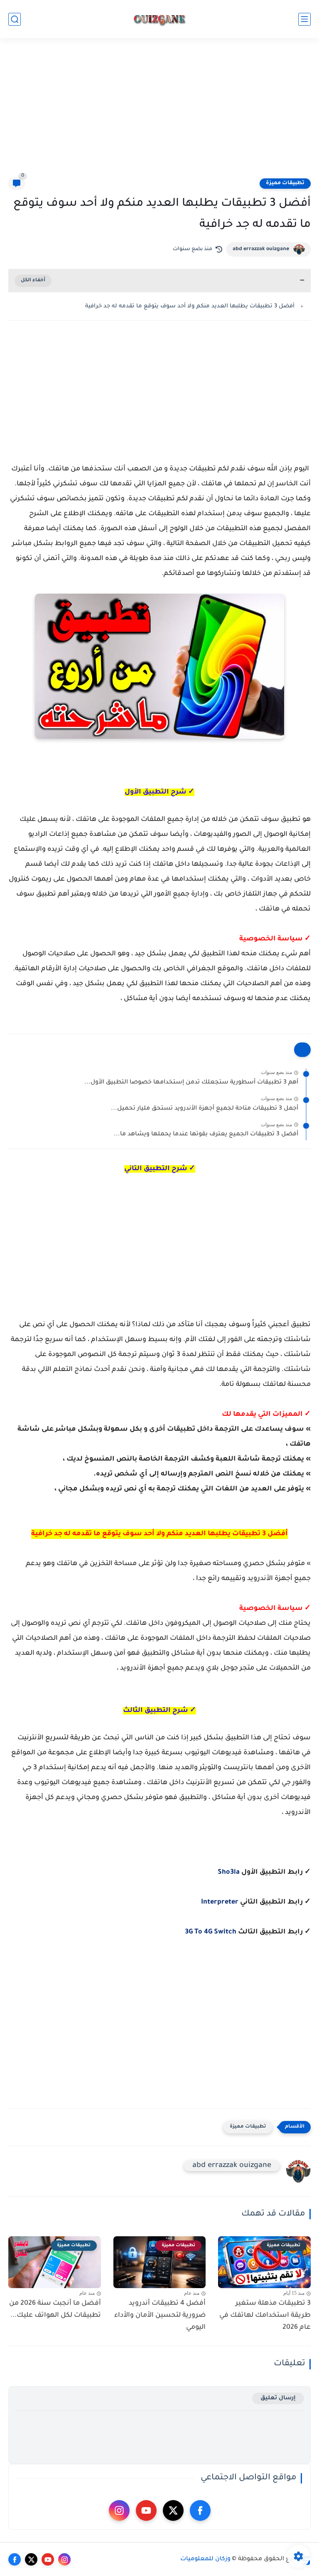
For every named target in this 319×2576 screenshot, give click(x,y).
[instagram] (119, 2510)
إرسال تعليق (278, 2398)
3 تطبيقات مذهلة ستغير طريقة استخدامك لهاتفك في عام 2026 (265, 2315)
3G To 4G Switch (211, 1932)
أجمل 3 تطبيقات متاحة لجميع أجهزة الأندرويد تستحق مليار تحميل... (205, 1109)
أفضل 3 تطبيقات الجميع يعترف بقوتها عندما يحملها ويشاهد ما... (206, 1135)
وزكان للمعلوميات (205, 2559)
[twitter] (173, 2510)
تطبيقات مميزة (285, 183)
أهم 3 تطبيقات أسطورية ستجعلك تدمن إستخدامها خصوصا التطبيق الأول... (191, 1083)
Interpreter (220, 1902)
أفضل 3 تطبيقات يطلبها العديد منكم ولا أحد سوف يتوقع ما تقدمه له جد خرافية (190, 306)
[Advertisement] (159, 113)
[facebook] (200, 2510)
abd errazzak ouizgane (261, 249)
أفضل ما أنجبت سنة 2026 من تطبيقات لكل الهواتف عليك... (55, 2309)
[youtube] (146, 2510)
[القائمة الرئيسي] (304, 19)
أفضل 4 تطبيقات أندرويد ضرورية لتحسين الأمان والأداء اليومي (160, 2315)
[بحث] (15, 19)
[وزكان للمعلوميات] (159, 19)
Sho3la (229, 1872)
